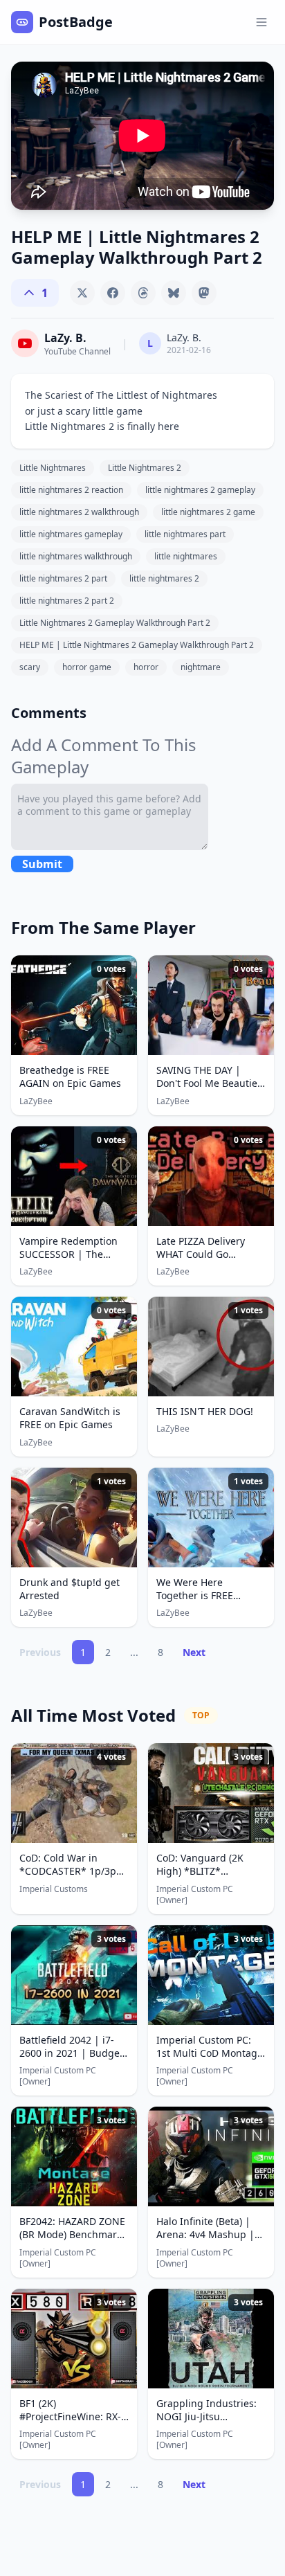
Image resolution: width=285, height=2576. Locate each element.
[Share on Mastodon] (204, 293)
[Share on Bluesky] (174, 293)
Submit (42, 864)
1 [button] (83, 1652)
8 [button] (160, 1652)
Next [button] (194, 1652)
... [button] (134, 1652)
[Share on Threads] (143, 293)
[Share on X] (82, 293)
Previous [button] (40, 1652)
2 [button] (108, 1652)
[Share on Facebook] (113, 293)
